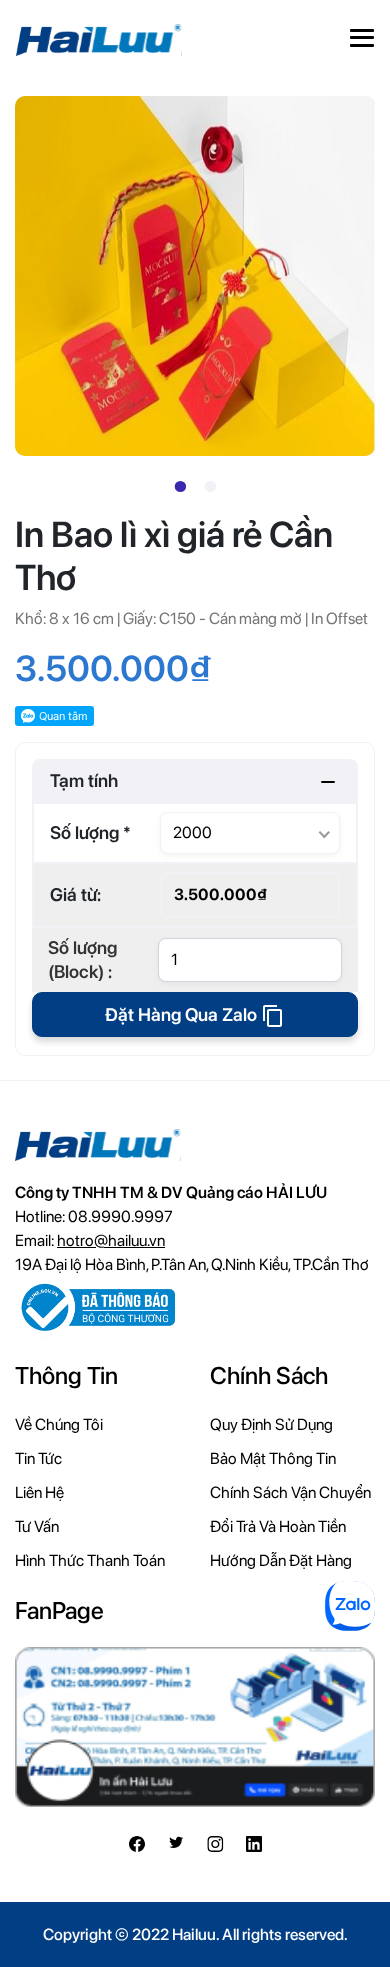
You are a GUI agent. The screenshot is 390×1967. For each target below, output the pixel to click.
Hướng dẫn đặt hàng (281, 1560)
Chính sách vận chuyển (290, 1492)
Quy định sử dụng (271, 1424)
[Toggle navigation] (362, 40)
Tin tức (38, 1458)
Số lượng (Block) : (82, 959)
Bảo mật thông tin (273, 1458)
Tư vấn (37, 1526)
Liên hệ (39, 1492)
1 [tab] (180, 487)
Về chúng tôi (59, 1424)
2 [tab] (210, 487)
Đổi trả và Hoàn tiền (278, 1526)
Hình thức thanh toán (90, 1560)
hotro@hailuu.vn (111, 1240)
